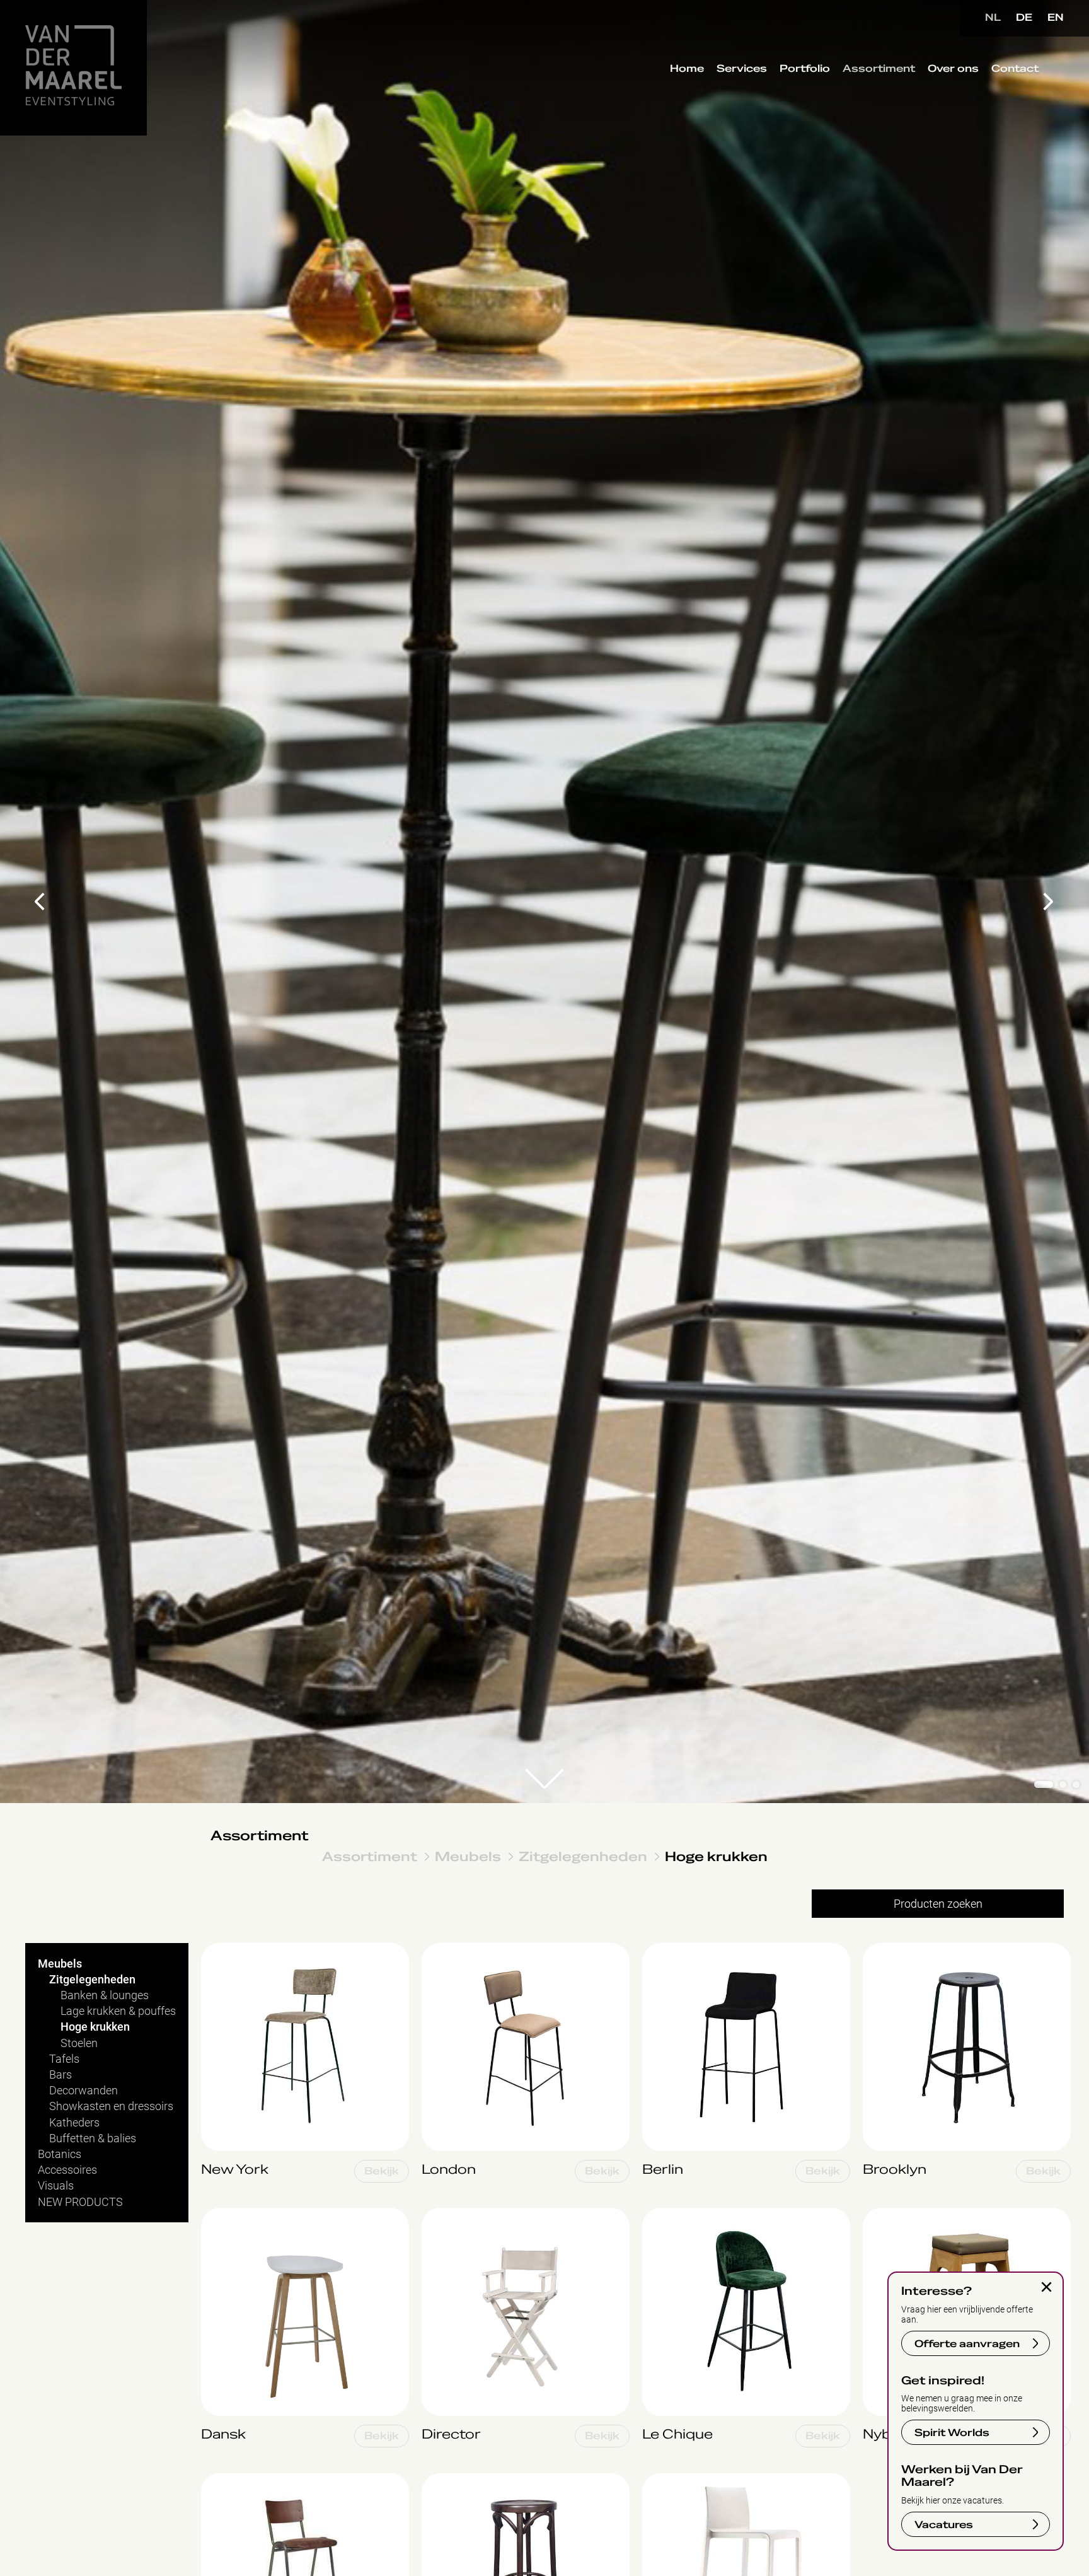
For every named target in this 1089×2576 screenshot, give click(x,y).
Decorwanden (84, 2090)
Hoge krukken (716, 1856)
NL (993, 18)
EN (1056, 18)
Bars (60, 2074)
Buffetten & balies (93, 2138)
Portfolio (805, 69)
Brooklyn (884, 1950)
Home (687, 69)
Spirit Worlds (952, 2433)
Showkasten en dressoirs (111, 2106)
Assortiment (879, 69)
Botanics (60, 2154)
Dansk (217, 2214)
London (440, 1950)
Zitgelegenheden (583, 1856)
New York (225, 1950)
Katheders (74, 2122)
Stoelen (79, 2043)
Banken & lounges (105, 1995)
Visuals (56, 2185)
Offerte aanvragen (967, 2344)
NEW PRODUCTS (80, 2202)
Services (742, 69)
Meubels (468, 1856)
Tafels (64, 2059)
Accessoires (67, 2170)
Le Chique (666, 2214)
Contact (1015, 69)
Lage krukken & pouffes (118, 2011)
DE (1024, 18)
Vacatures (944, 2525)
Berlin (656, 1950)
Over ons (953, 69)
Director (441, 2214)
